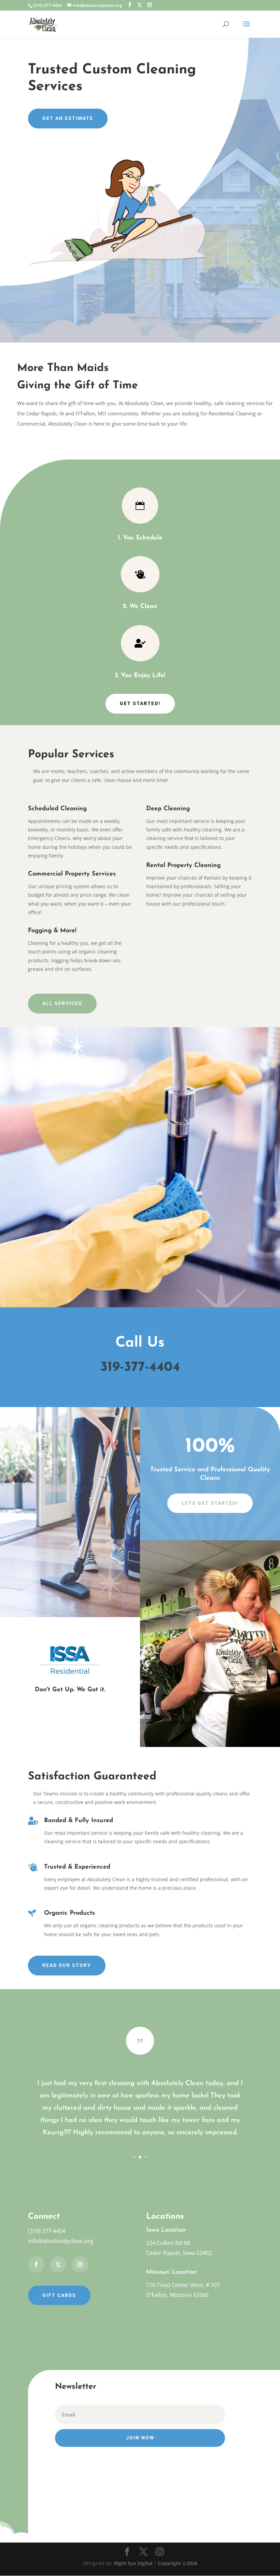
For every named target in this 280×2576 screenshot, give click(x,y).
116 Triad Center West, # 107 (183, 2285)
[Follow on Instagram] (80, 2264)
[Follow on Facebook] (36, 2264)
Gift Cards (59, 2295)
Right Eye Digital (133, 2563)
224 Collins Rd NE (168, 2243)
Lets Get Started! (210, 1503)
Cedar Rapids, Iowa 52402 (179, 2253)
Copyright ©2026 (178, 2563)
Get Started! (140, 703)
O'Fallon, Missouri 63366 (177, 2295)
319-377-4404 (140, 1367)
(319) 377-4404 (47, 2231)
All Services (62, 1003)
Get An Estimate (68, 118)
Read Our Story (67, 1965)
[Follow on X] (58, 2264)
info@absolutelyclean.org (61, 2241)
